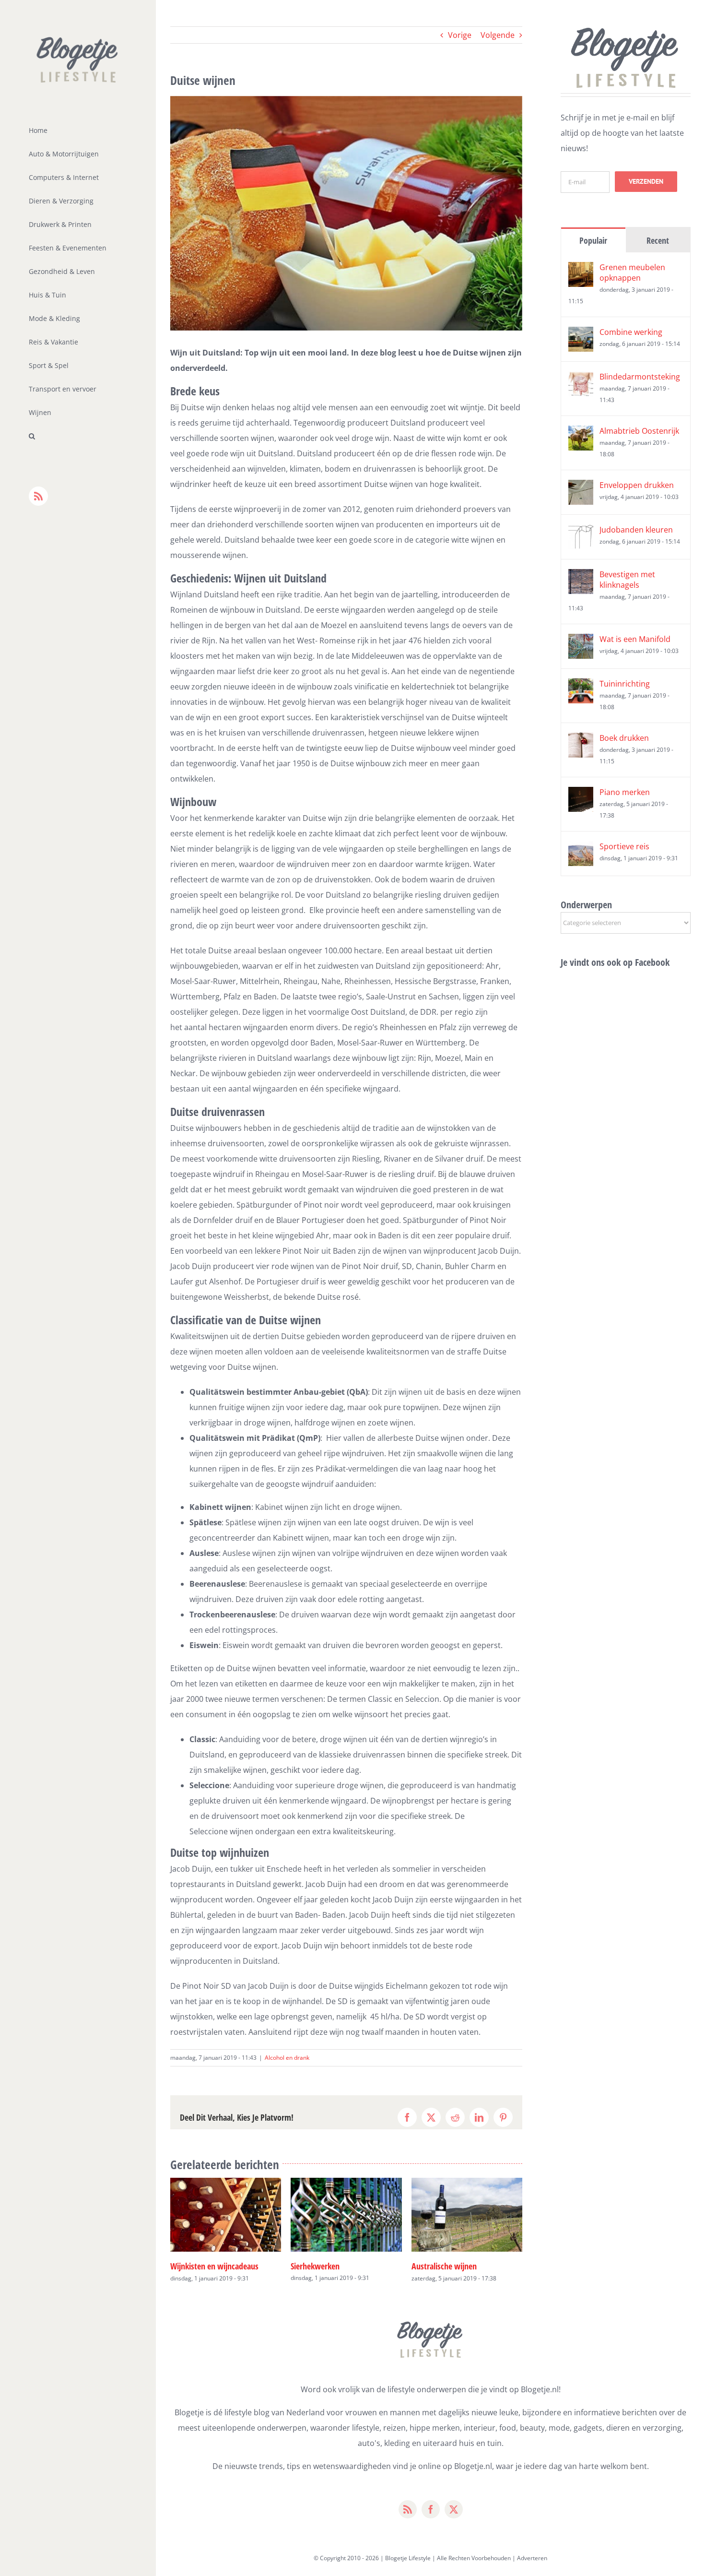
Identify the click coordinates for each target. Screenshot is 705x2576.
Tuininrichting (625, 684)
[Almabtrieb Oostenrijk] (581, 433)
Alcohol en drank (287, 2058)
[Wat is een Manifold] (581, 641)
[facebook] (431, 2509)
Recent (658, 240)
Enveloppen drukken (637, 485)
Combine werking (631, 332)
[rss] (408, 2509)
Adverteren (532, 2558)
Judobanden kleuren (636, 530)
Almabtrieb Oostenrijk (639, 431)
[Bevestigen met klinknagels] (581, 577)
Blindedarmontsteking (640, 377)
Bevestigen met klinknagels (627, 580)
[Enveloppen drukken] (581, 487)
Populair (593, 240)
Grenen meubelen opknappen (632, 273)
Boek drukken (624, 738)
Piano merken (625, 792)
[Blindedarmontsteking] (581, 379)
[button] (78, 436)
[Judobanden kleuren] (581, 532)
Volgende (498, 35)
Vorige (460, 35)
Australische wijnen (324, 2266)
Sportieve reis (624, 846)
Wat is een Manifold (635, 639)
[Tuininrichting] (581, 686)
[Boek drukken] (581, 740)
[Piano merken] (581, 795)
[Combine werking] (581, 334)
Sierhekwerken (195, 2266)
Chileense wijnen (440, 2266)
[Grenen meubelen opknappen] (581, 270)
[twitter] (454, 2509)
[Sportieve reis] (581, 849)
